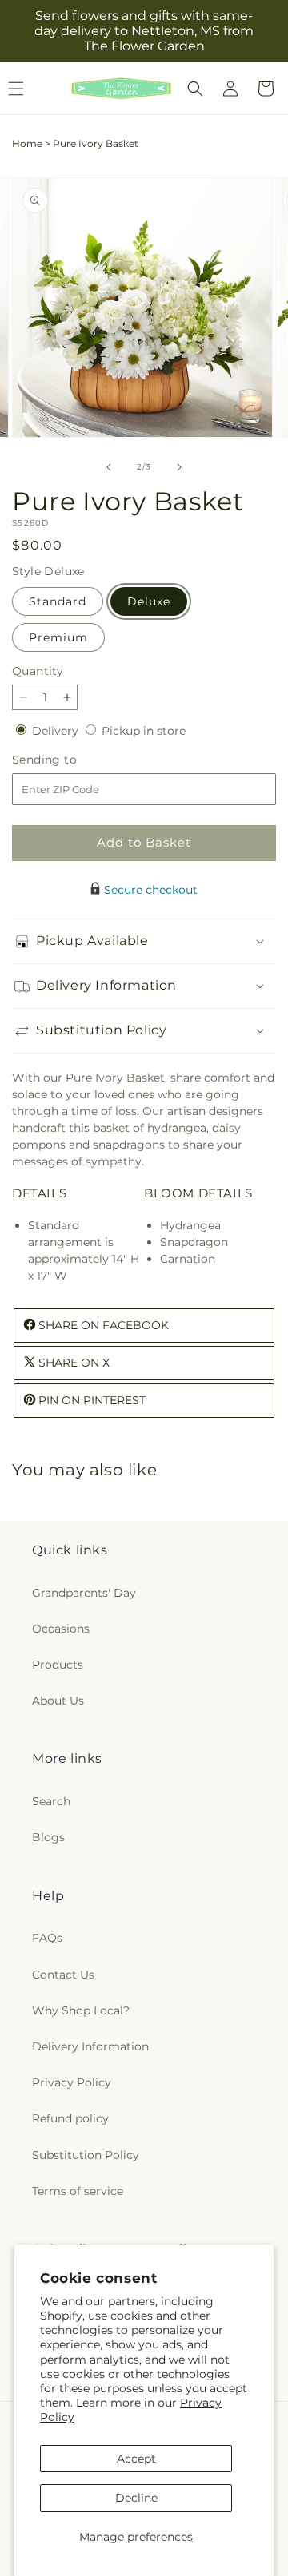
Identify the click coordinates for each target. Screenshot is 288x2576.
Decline (136, 2498)
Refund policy (70, 2118)
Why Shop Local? (81, 2010)
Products (58, 1665)
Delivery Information (90, 2046)
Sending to (68, 760)
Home (27, 143)
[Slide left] (109, 467)
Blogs (48, 1837)
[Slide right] (179, 467)
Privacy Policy (72, 2082)
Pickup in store (144, 731)
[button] (195, 89)
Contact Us (63, 1975)
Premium (58, 637)
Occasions (61, 1629)
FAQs (47, 1938)
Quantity (38, 671)
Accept (136, 2459)
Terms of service (78, 2191)
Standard (58, 601)
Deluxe (149, 601)
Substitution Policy (86, 2155)
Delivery (57, 731)
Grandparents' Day (84, 1593)
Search (51, 1801)
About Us (58, 1701)
